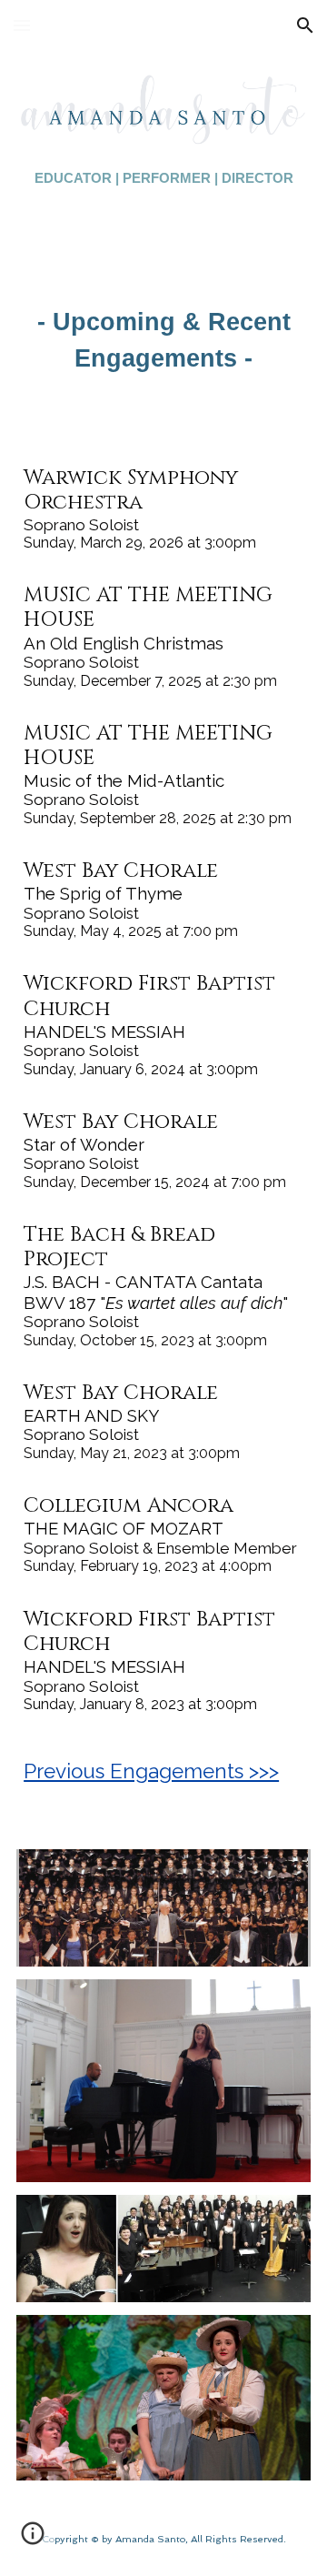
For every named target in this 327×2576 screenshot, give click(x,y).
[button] (22, 25)
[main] (163, 178)
